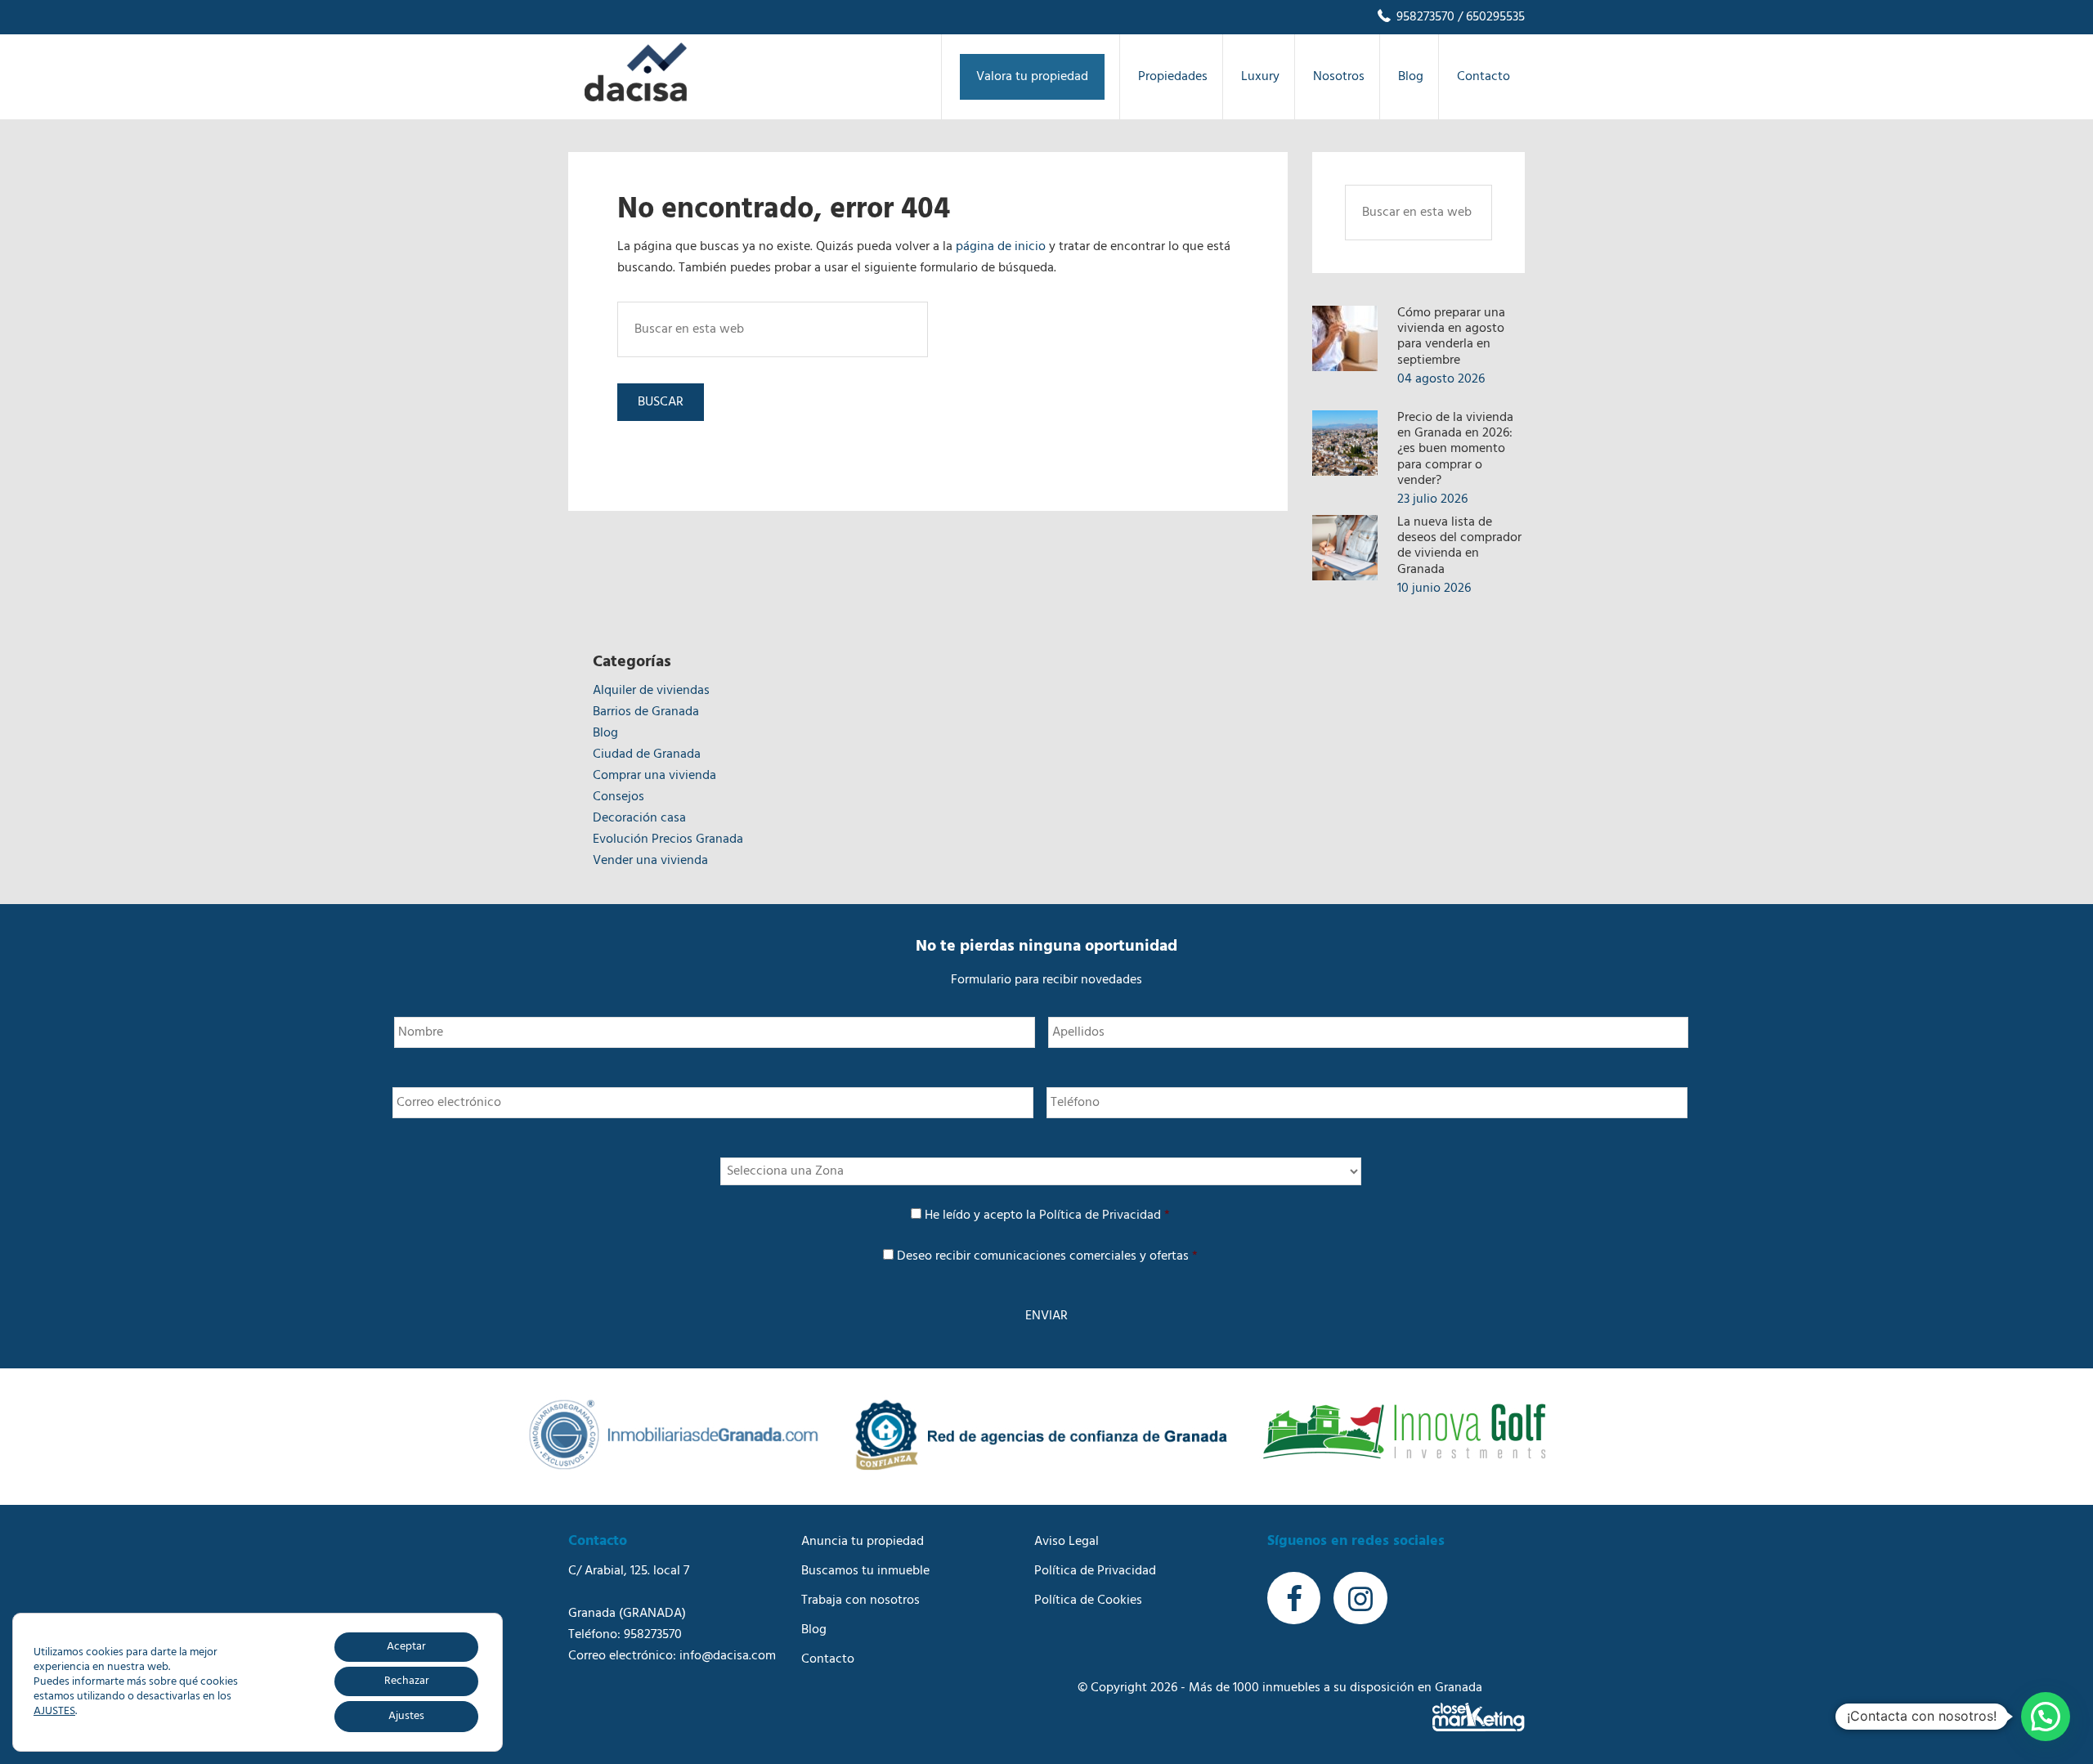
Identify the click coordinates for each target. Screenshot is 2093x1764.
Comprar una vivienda (654, 776)
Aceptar (406, 1647)
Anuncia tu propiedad (863, 1542)
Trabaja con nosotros (861, 1601)
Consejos (618, 797)
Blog (605, 733)
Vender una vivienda (650, 861)
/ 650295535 (1490, 17)
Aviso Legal (1067, 1542)
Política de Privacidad (1100, 1216)
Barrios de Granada (646, 712)
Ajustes (406, 1716)
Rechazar (407, 1681)
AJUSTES (54, 1712)
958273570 (1424, 17)
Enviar (1046, 1316)
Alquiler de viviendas (651, 691)
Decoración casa (639, 818)
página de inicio (1001, 247)
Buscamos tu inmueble (865, 1571)
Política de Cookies (1088, 1601)
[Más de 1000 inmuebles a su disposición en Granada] (636, 98)
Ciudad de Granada (647, 754)
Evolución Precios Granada (668, 839)
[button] (2046, 1717)
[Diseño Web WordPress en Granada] (1479, 1717)
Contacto (828, 1659)
